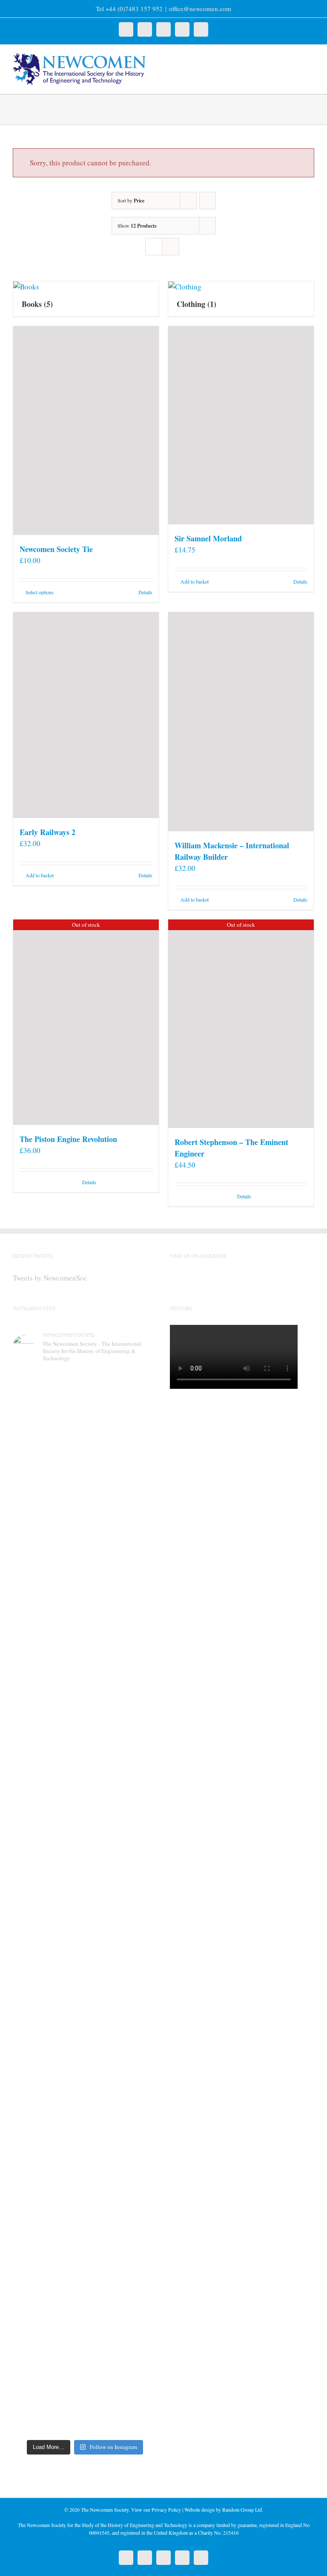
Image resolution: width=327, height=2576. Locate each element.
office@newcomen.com (200, 9)
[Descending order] (208, 201)
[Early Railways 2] (86, 715)
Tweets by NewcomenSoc (50, 1278)
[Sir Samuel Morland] (241, 425)
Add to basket (195, 581)
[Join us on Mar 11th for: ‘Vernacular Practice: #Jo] (48, 2335)
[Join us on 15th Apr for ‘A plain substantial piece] (48, 1897)
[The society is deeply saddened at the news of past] (122, 1686)
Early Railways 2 (47, 832)
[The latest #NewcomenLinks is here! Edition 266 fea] (48, 1476)
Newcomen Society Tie (56, 549)
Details (145, 592)
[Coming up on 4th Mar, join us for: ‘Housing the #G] (122, 2324)
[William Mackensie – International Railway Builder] (241, 722)
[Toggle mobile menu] (311, 58)
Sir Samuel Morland (208, 538)
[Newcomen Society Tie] (86, 431)
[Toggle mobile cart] (295, 58)
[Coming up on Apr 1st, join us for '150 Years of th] (122, 1913)
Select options (40, 592)
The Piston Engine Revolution (68, 1139)
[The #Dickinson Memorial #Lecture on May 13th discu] (122, 1481)
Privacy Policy (166, 2510)
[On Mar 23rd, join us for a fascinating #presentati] (48, 2135)
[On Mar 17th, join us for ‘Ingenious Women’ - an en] (122, 2124)
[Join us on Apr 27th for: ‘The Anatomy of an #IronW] (48, 1692)
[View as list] (171, 247)
